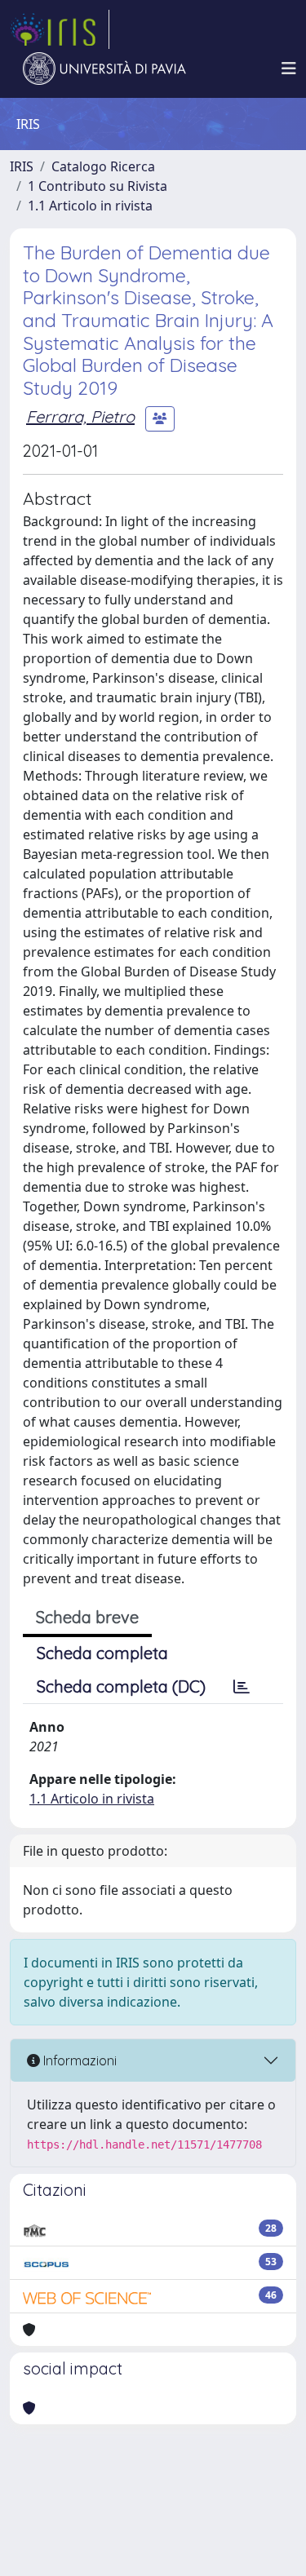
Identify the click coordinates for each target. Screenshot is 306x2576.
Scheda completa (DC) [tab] (121, 1686)
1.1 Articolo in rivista (90, 206)
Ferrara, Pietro (80, 416)
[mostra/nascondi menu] (289, 69)
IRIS (22, 166)
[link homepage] (60, 29)
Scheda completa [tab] (102, 1653)
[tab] (242, 1687)
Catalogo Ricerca (103, 166)
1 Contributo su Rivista (98, 186)
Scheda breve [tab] (87, 1617)
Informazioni (78, 2060)
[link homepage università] (104, 69)
